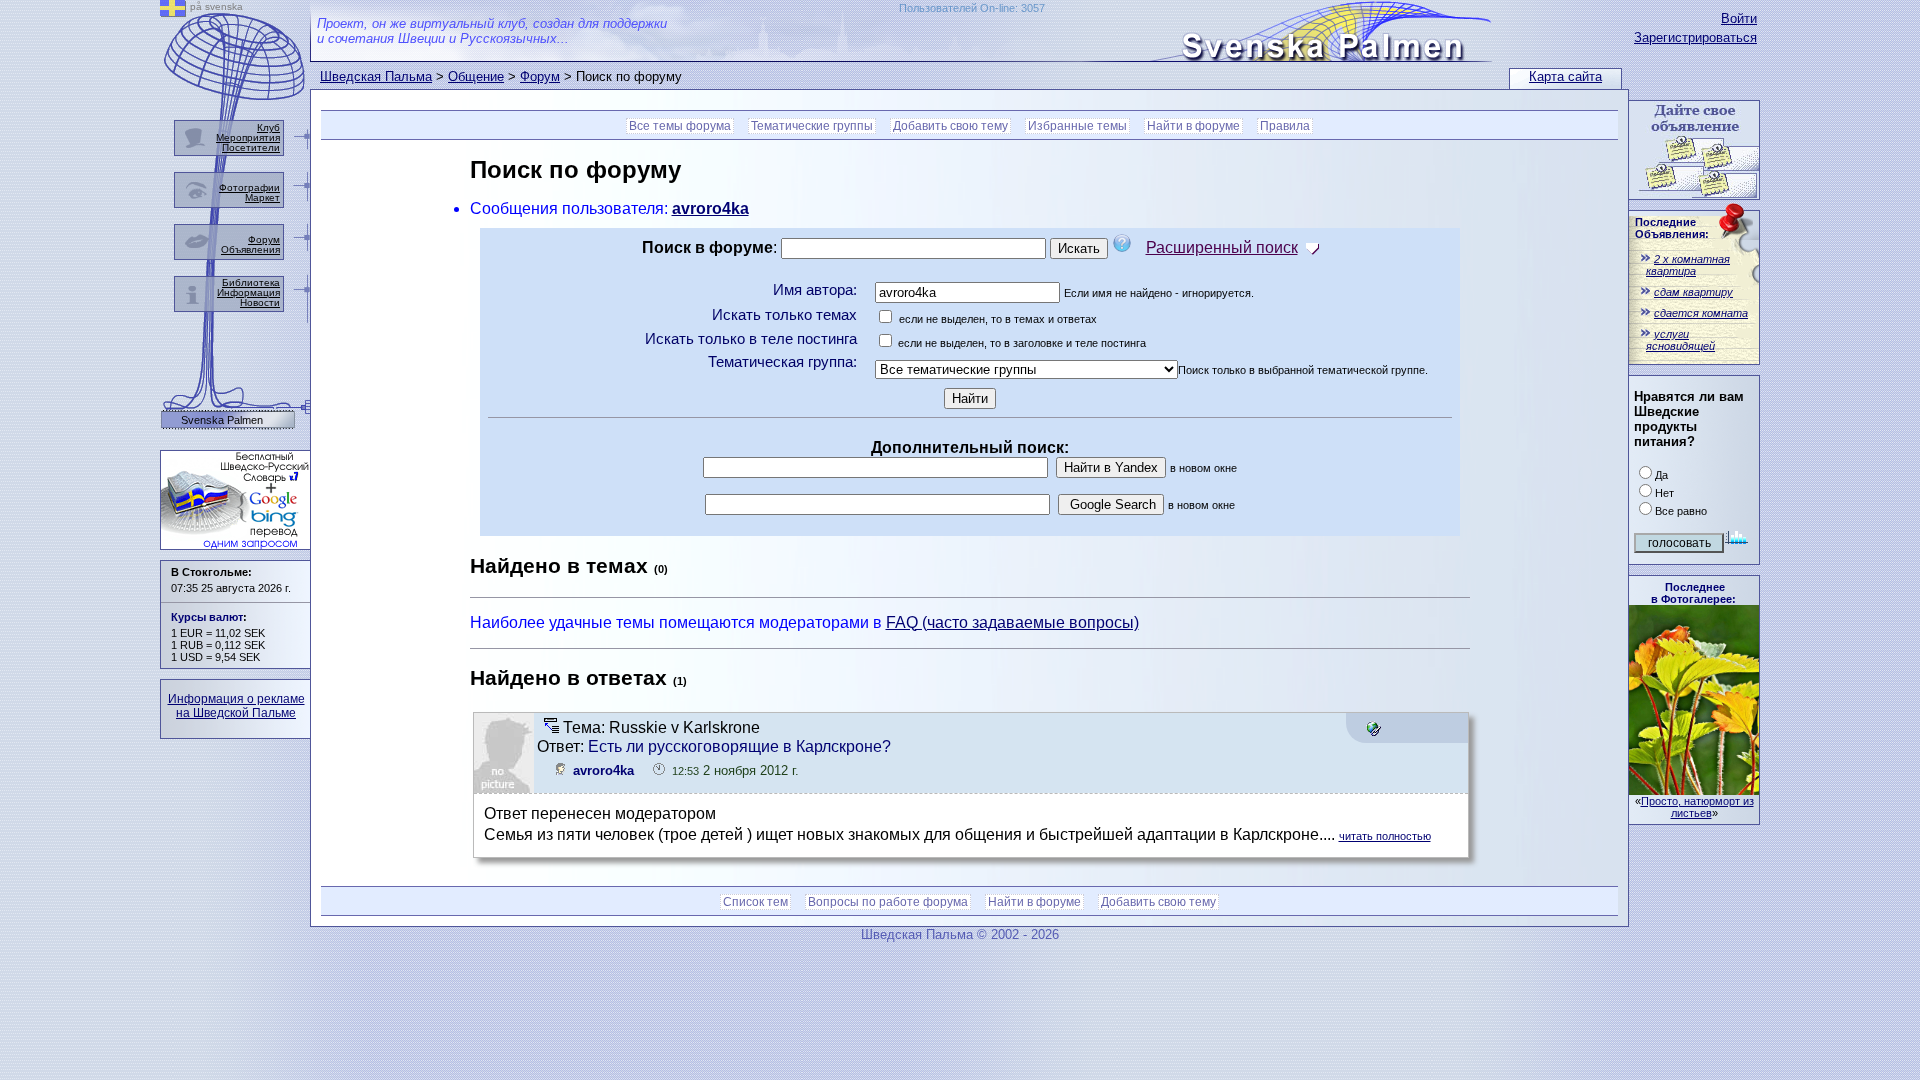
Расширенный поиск (1222, 247)
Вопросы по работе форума (888, 902)
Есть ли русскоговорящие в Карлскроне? (739, 746)
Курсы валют (207, 617)
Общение (476, 76)
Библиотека (251, 282)
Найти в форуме (1193, 126)
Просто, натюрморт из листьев (1697, 807)
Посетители (251, 147)
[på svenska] (173, 11)
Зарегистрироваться (1695, 37)
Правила (1285, 126)
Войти (1739, 18)
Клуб (268, 127)
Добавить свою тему (950, 126)
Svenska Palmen (222, 420)
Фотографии (249, 187)
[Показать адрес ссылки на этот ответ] (1373, 730)
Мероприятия (248, 137)
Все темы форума (680, 126)
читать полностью (1385, 836)
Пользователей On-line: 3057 (972, 8)
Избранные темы (1077, 126)
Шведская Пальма (376, 76)
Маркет (262, 197)
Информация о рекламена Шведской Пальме (236, 706)
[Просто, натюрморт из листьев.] (1694, 789)
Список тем (755, 902)
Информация (248, 292)
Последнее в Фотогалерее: (1693, 593)
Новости (260, 302)
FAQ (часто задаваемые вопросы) (1012, 622)
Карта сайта (1565, 76)
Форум (540, 76)
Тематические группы (812, 126)
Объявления (250, 249)
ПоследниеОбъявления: (1672, 228)
